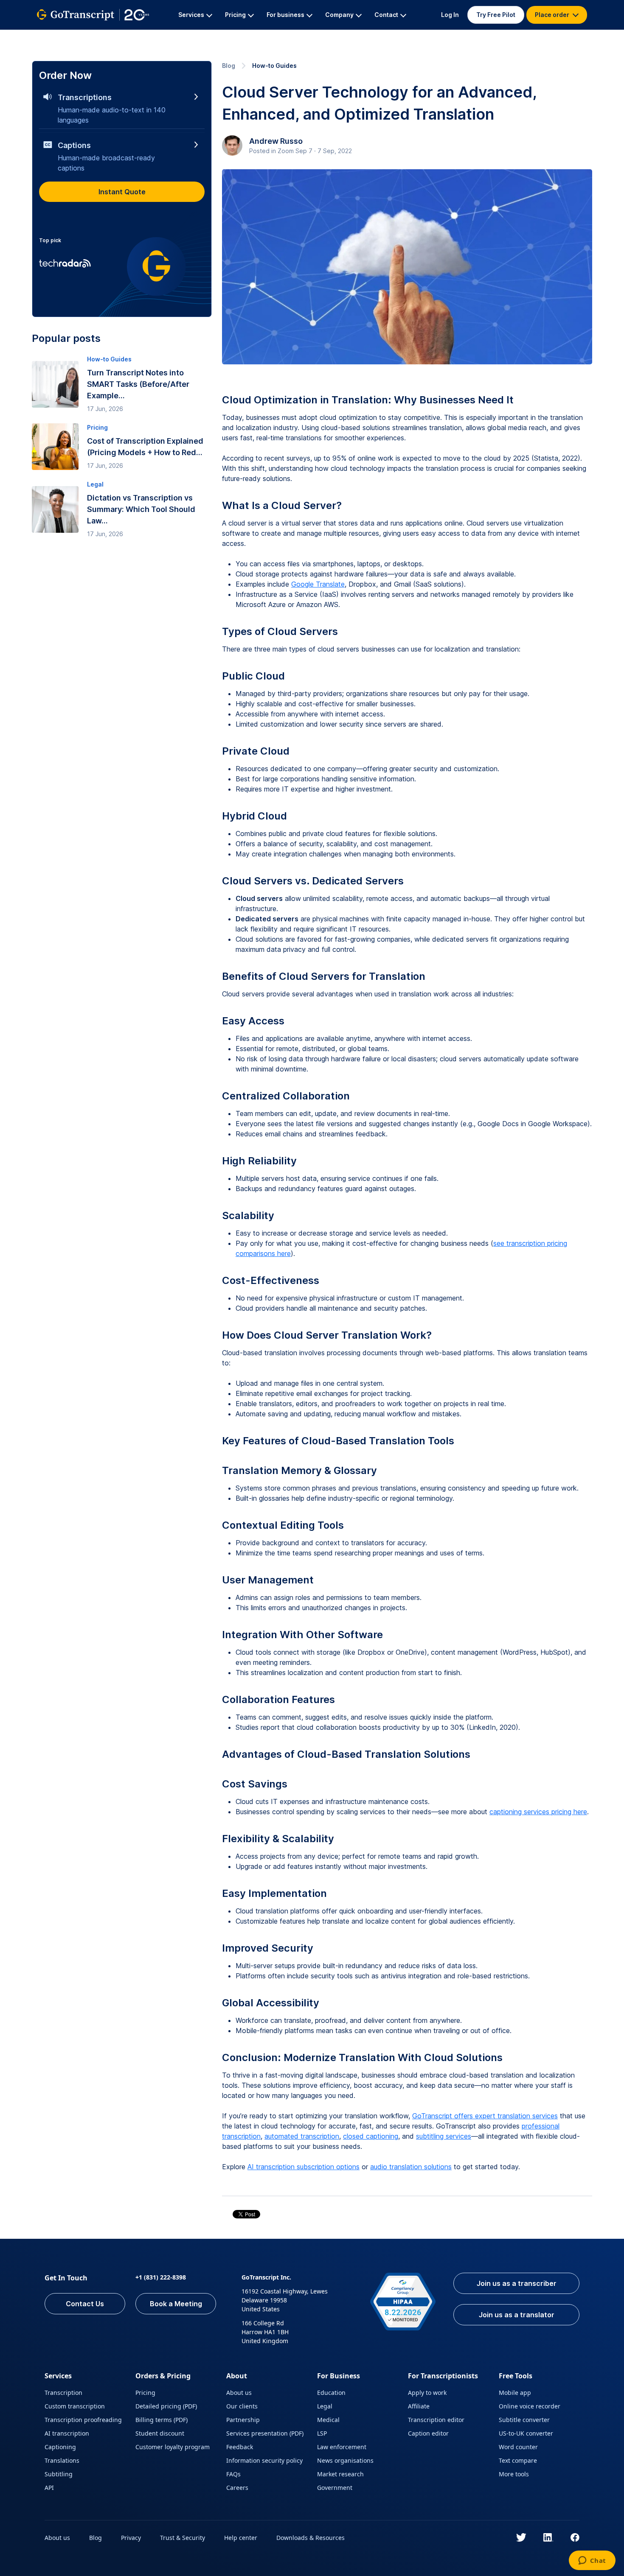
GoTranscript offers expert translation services (485, 2116)
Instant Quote (122, 192)
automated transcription (302, 2136)
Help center (241, 2538)
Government (335, 2488)
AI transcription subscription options (304, 2167)
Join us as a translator (517, 2315)
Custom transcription (75, 2406)
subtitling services (444, 2136)
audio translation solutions (411, 2167)
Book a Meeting (176, 2304)
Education (331, 2393)
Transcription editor (436, 2420)
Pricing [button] (235, 15)
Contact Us (85, 2304)
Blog (229, 66)
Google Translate (318, 584)
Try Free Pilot (496, 15)
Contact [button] (386, 15)
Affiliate (419, 2406)
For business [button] (285, 15)
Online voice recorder (530, 2406)
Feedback (240, 2447)
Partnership (243, 2420)
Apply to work (427, 2393)
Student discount (160, 2433)
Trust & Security (183, 2538)
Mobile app (515, 2393)
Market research (340, 2474)
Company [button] (339, 15)
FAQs (233, 2474)
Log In (450, 15)
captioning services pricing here (538, 1812)
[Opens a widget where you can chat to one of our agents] (592, 2561)
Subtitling (59, 2474)
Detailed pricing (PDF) (166, 2406)
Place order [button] (553, 15)
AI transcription (67, 2433)
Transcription (63, 2393)
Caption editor (428, 2433)
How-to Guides (274, 66)
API (49, 2488)
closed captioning (371, 2136)
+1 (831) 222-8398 (161, 2277)
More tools (514, 2474)
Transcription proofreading (83, 2420)
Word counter (518, 2447)
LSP (322, 2433)
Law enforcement (342, 2447)
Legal (325, 2406)
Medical (328, 2420)
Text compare (518, 2460)
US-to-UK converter (526, 2433)
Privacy (131, 2538)
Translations (62, 2460)
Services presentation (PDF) (265, 2433)
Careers (237, 2488)
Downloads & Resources (311, 2538)
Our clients (242, 2406)
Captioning (60, 2447)
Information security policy (264, 2460)
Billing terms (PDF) (162, 2420)
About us (239, 2393)
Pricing (145, 2393)
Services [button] (191, 15)
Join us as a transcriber (517, 2283)
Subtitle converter (524, 2420)
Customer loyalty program (173, 2447)
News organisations (345, 2460)
